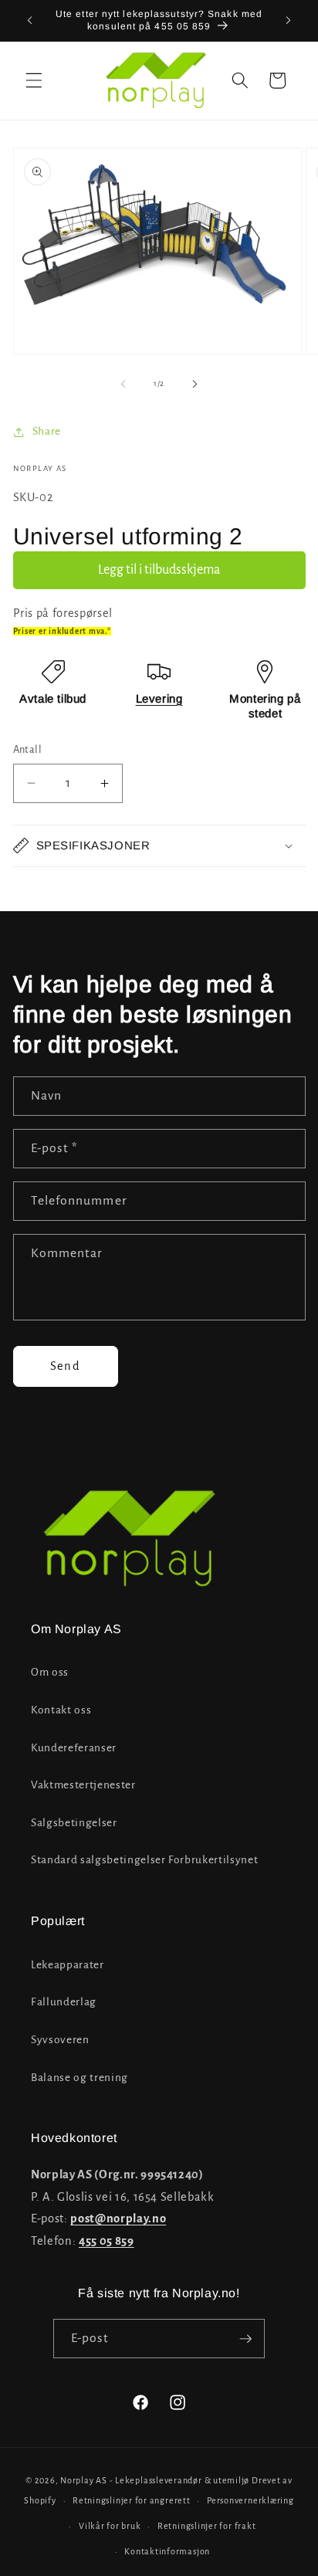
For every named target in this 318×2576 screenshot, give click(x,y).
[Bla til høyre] (195, 384)
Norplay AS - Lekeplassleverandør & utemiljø (155, 2480)
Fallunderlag (64, 2002)
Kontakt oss (61, 1710)
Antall (28, 750)
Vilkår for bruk (110, 2526)
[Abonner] (245, 2339)
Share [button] (47, 431)
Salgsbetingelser (74, 1823)
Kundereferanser (74, 1748)
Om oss (50, 1672)
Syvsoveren (60, 2040)
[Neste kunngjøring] (289, 21)
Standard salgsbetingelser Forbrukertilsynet (144, 1860)
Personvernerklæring (250, 2500)
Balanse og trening (79, 2078)
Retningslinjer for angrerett (132, 2500)
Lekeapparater (68, 1965)
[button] (34, 80)
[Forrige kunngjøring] (30, 21)
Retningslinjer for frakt (206, 2526)
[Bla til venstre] (123, 384)
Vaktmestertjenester (83, 1785)
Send (65, 1366)
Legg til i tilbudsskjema (159, 570)
